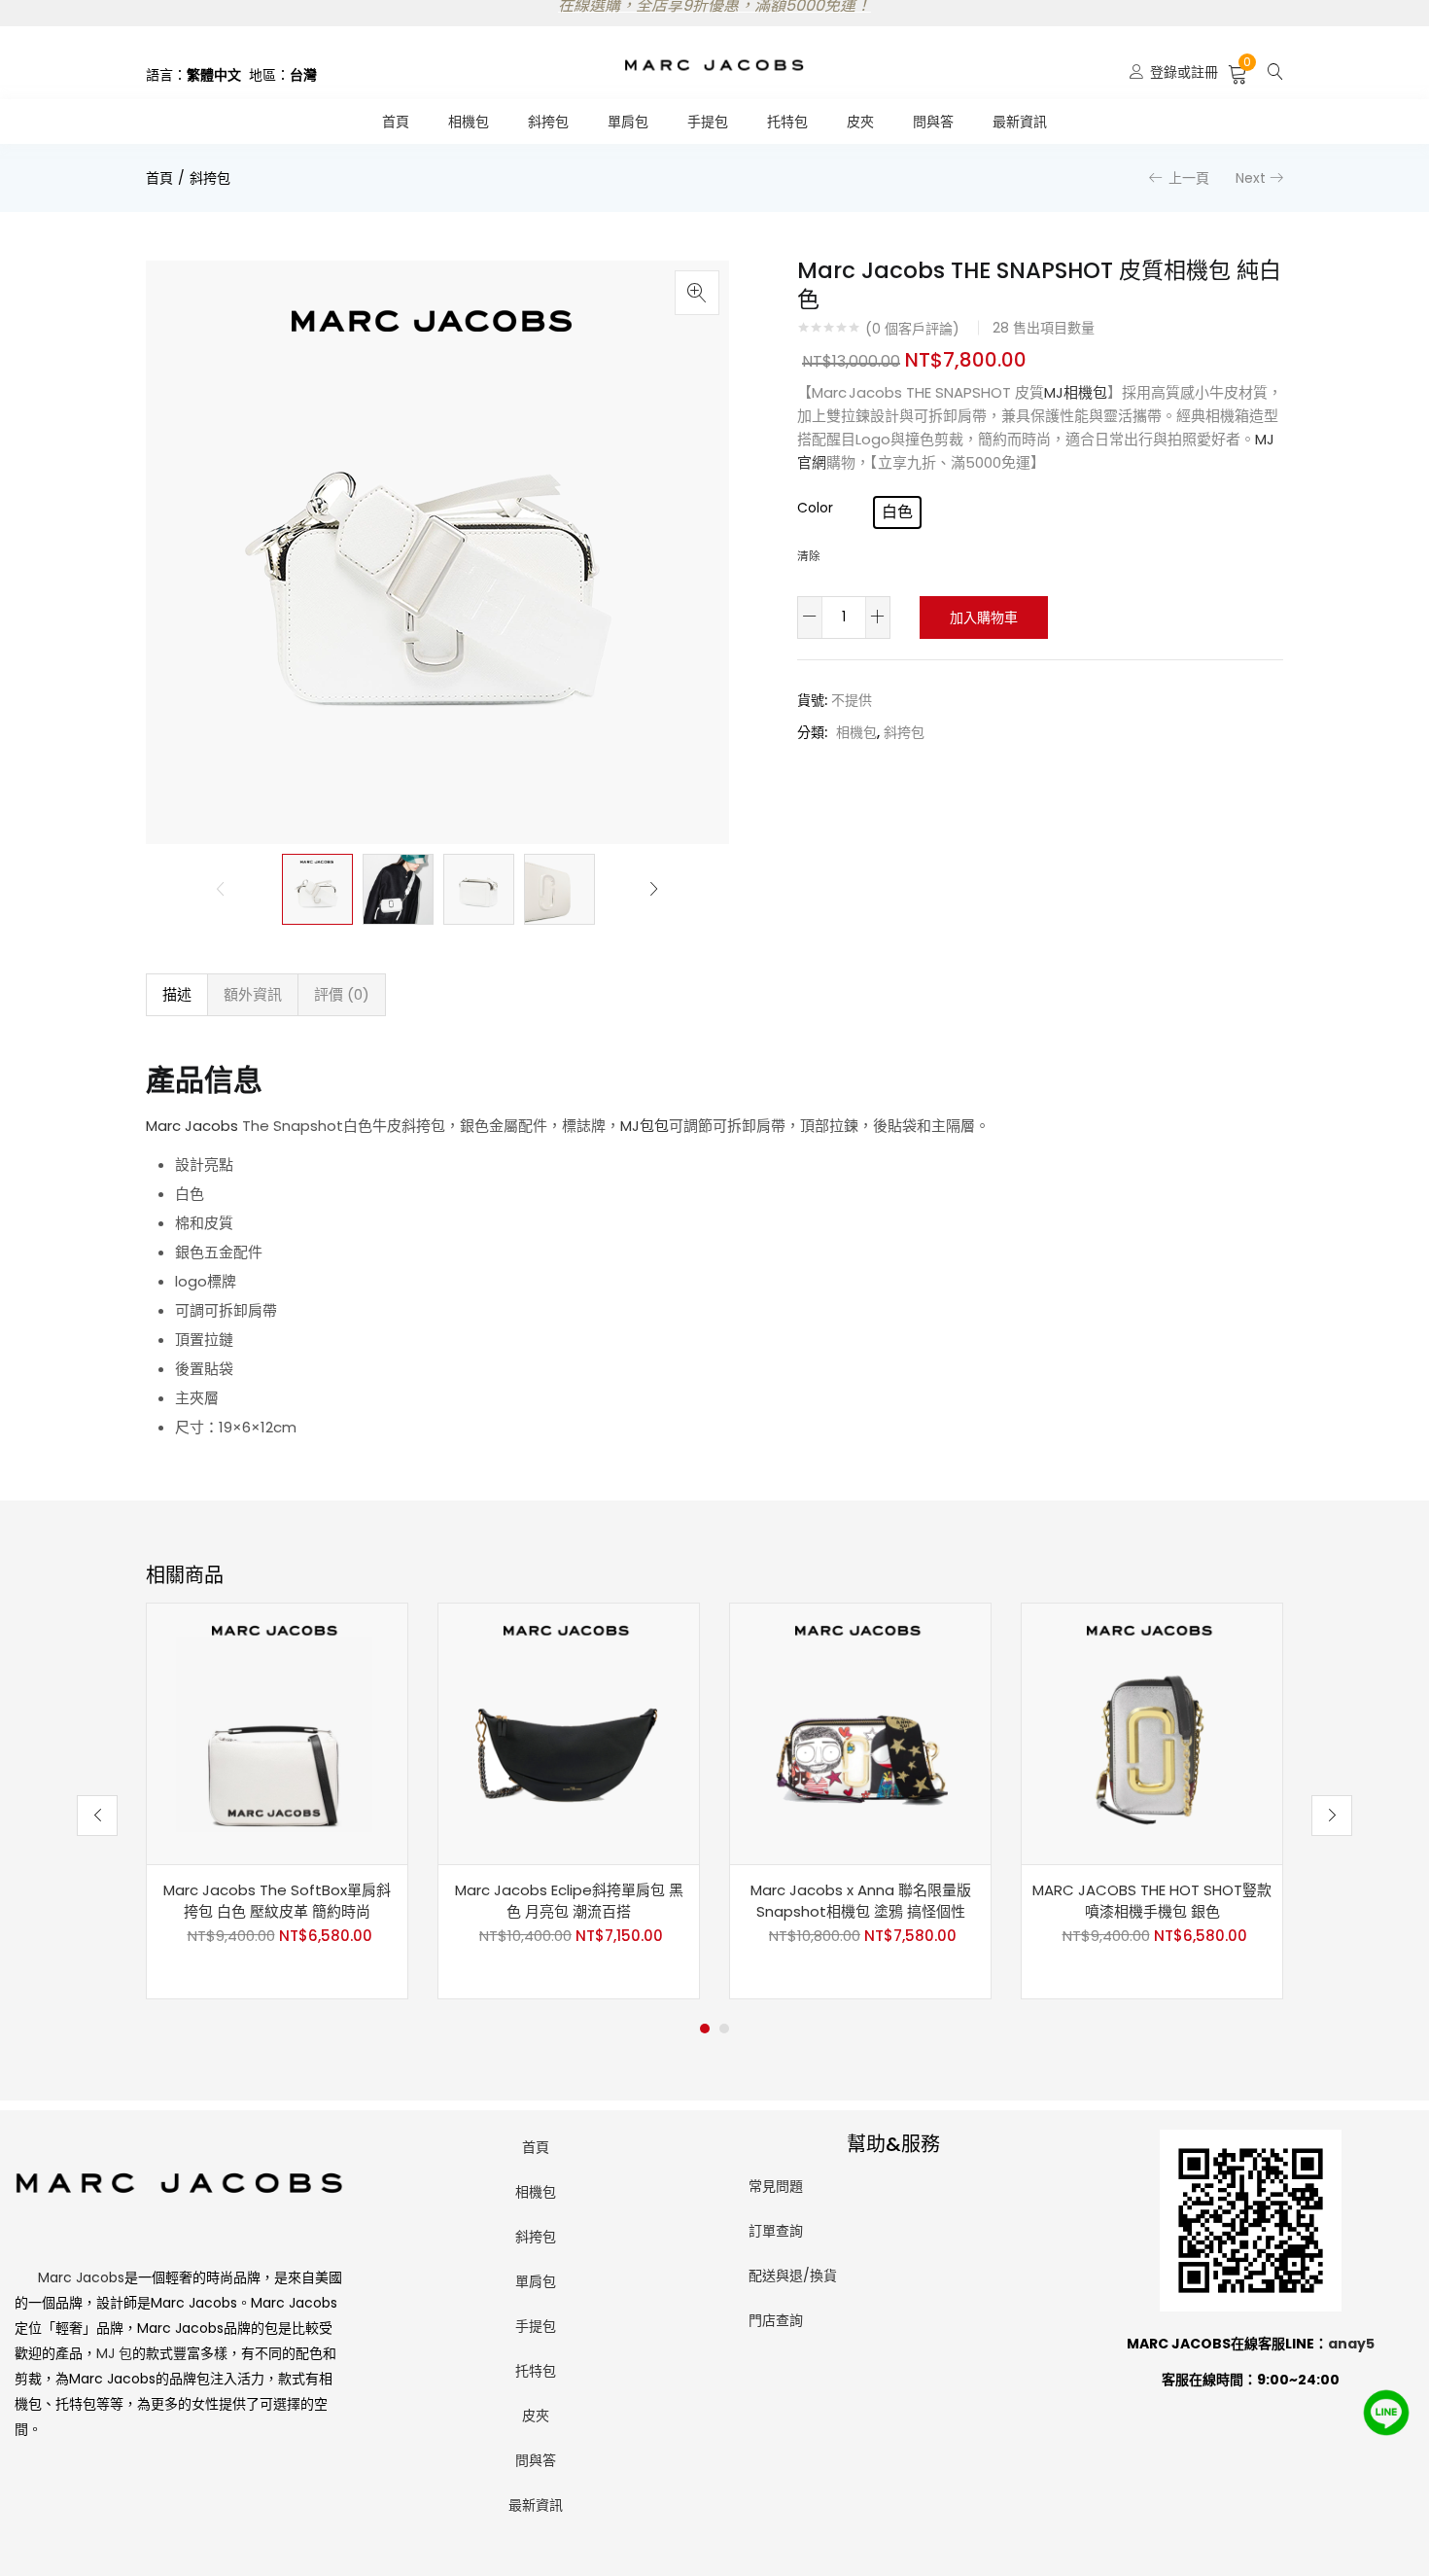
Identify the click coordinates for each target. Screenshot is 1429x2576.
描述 (177, 994)
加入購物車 (984, 618)
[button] (1238, 72)
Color (815, 508)
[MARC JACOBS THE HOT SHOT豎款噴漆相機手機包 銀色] (1152, 1733)
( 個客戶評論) (912, 329)
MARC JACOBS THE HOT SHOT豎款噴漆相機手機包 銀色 (1152, 1901)
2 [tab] (724, 2029)
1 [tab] (705, 2029)
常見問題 (776, 2186)
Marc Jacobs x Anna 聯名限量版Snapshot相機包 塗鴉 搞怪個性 (861, 1901)
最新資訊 (1020, 122)
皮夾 (860, 122)
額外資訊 (253, 994)
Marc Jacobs (192, 1126)
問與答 (933, 122)
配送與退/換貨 (793, 2276)
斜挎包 (548, 122)
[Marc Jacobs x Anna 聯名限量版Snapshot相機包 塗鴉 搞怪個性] (860, 1733)
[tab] (177, 995)
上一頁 (1189, 178)
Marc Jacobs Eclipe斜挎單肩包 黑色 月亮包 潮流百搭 (569, 1901)
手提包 (708, 122)
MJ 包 (114, 2353)
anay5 (1351, 2344)
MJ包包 (645, 1126)
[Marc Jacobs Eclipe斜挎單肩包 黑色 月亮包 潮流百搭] (569, 1733)
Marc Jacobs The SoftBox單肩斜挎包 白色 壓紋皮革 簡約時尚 (277, 1901)
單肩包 (628, 122)
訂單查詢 (776, 2231)
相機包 (469, 122)
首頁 (396, 122)
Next (1251, 178)
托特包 (787, 122)
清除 (809, 556)
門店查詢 (776, 2320)
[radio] (897, 512)
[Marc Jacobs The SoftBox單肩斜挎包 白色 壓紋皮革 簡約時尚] (277, 1733)
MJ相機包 (1076, 392)
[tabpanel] (277, 1801)
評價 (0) (342, 994)
